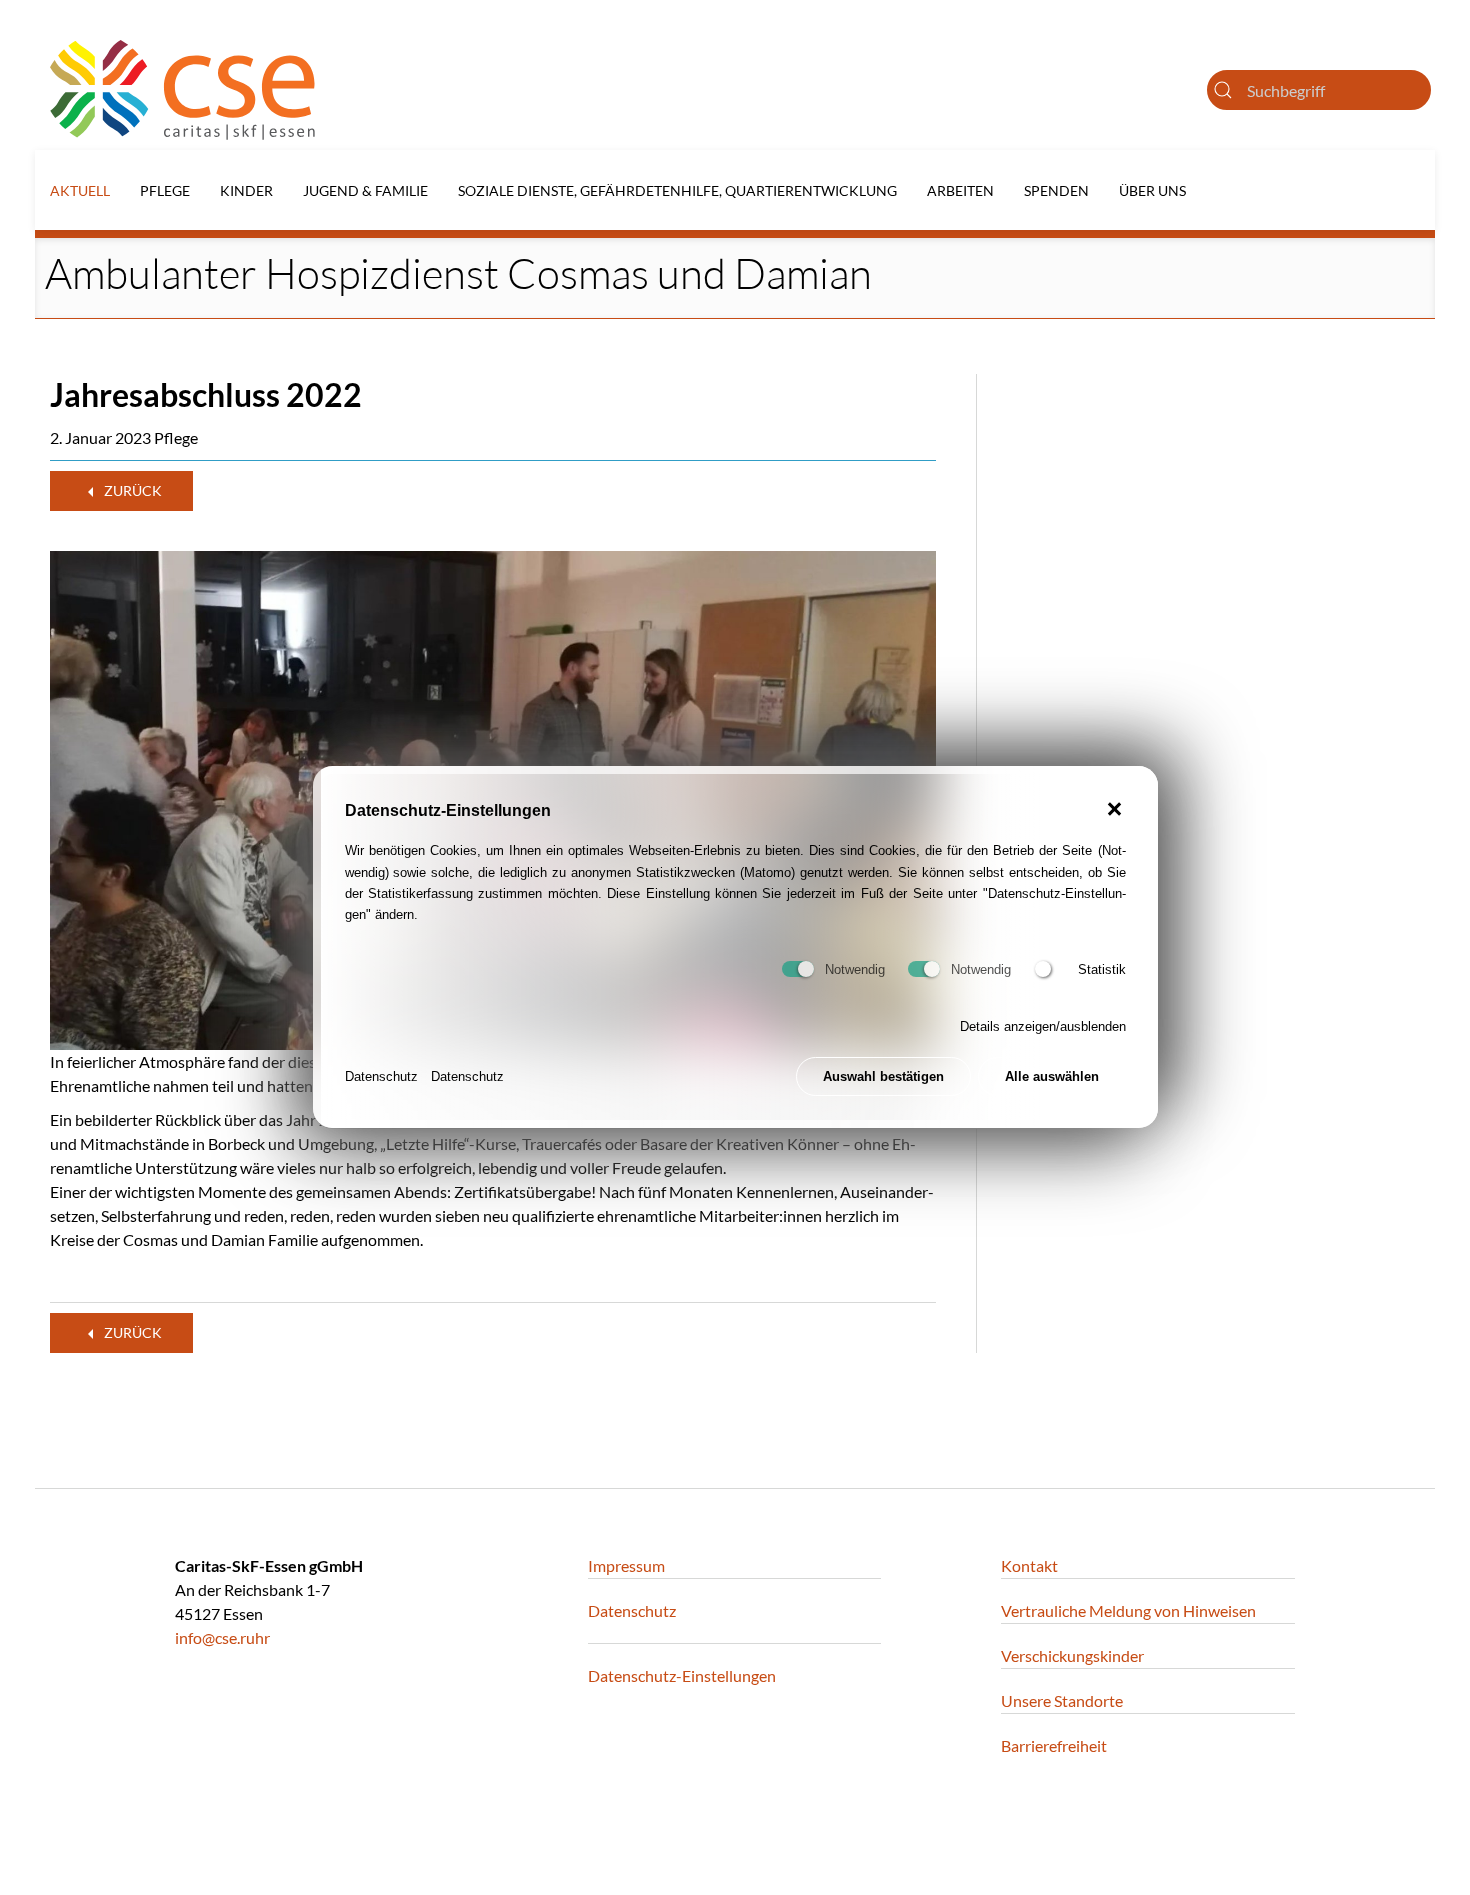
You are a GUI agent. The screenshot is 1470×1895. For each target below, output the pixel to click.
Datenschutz (381, 1077)
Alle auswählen (1052, 1077)
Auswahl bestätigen (883, 1077)
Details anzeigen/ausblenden (1043, 1027)
